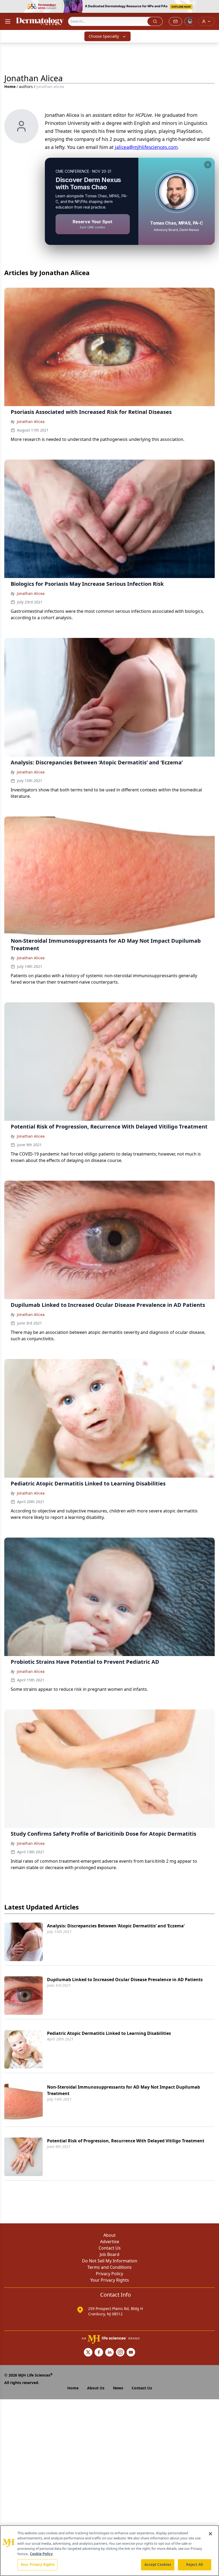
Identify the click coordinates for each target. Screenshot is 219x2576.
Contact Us (110, 2248)
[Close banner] (212, 7)
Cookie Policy (41, 2554)
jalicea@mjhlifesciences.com (146, 147)
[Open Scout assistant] (190, 21)
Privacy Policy (109, 2274)
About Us (96, 2388)
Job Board (109, 2254)
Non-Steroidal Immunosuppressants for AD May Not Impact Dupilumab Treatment (124, 2090)
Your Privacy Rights (110, 2280)
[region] (109, 2551)
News (118, 2388)
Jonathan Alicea (31, 421)
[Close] (210, 2534)
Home (10, 86)
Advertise (110, 2242)
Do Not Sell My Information (110, 2261)
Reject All (195, 2565)
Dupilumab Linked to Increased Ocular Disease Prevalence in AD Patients (125, 1980)
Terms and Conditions (109, 2267)
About (109, 2235)
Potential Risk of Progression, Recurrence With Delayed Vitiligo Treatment (126, 2141)
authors (26, 86)
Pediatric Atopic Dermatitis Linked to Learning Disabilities (109, 2033)
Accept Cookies (158, 2565)
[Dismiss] (208, 165)
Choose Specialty (104, 36)
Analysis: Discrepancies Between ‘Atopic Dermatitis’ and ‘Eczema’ (116, 1926)
